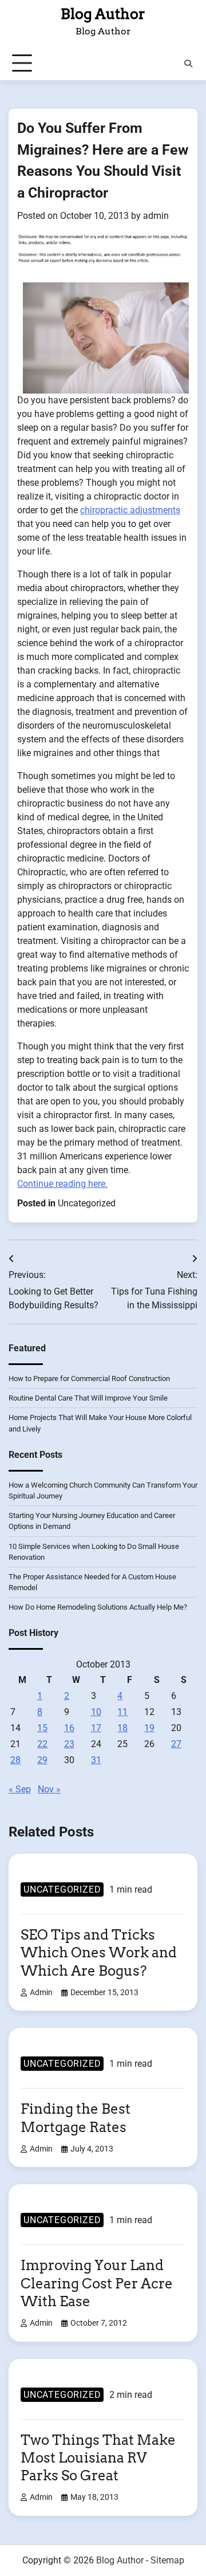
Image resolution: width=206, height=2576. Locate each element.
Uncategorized (87, 1203)
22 (42, 1744)
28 (15, 1760)
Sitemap (167, 2560)
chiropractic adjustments (130, 510)
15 (42, 1728)
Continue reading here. (62, 1184)
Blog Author (103, 14)
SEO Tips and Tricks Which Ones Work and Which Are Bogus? (99, 1952)
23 (69, 1744)
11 (122, 1712)
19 (149, 1728)
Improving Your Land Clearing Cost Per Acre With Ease (97, 2283)
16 (69, 1728)
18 (122, 1728)
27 (176, 1744)
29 (42, 1760)
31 (96, 1760)
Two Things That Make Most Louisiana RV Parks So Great (98, 2458)
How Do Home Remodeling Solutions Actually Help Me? (98, 1607)
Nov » (49, 1789)
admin (156, 216)
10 (96, 1712)
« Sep (20, 1789)
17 (96, 1728)
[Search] (188, 64)
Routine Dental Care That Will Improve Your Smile (88, 1398)
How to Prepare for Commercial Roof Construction (89, 1379)
